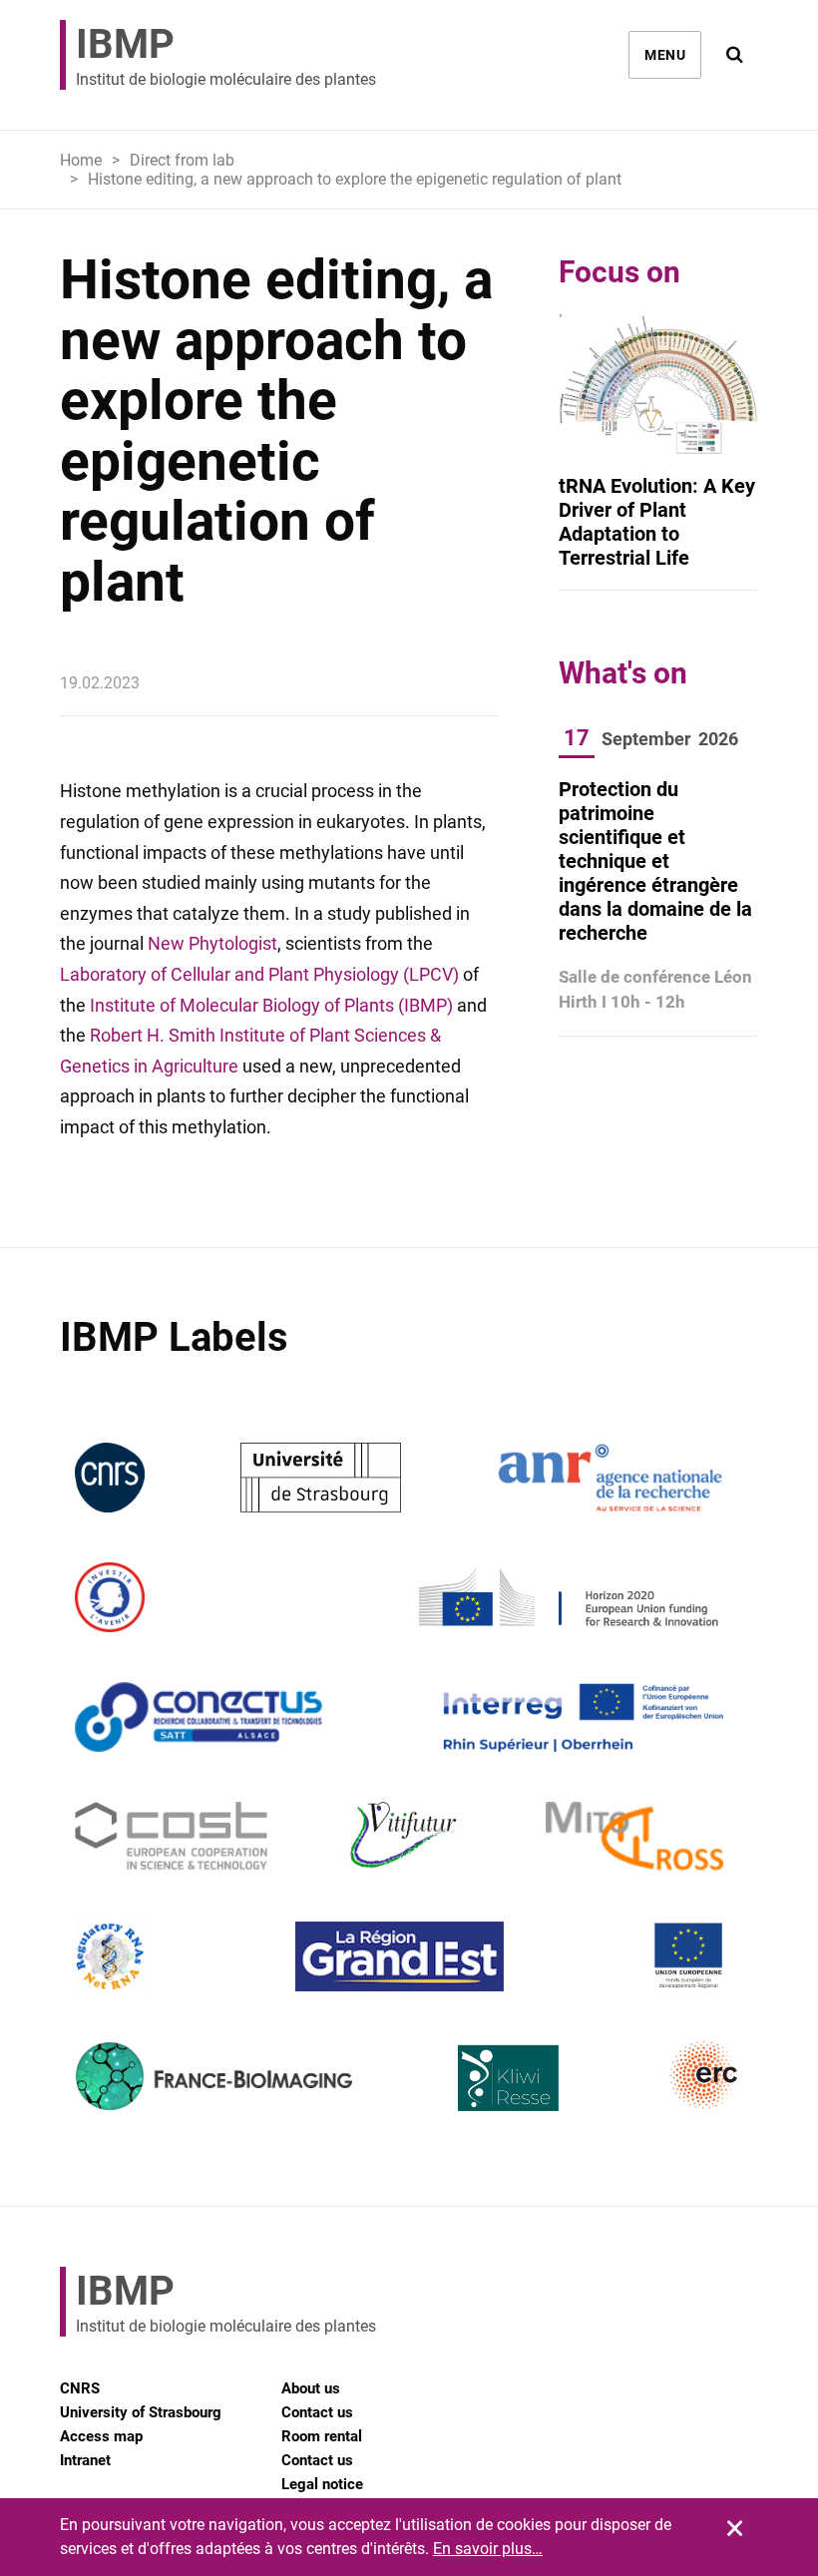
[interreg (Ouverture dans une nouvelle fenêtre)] (583, 1716)
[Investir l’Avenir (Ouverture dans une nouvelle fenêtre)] (110, 1596)
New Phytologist (212, 943)
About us (311, 2388)
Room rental (322, 2436)
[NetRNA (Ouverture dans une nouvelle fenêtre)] (110, 1955)
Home (81, 160)
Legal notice (322, 2484)
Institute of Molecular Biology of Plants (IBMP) (271, 1005)
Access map (101, 2436)
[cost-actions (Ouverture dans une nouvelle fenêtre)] (171, 1835)
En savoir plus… (488, 2549)
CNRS (80, 2388)
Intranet (85, 2460)
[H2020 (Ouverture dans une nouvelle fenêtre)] (566, 1596)
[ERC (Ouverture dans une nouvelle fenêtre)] (704, 2075)
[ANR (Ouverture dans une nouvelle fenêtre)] (611, 1476)
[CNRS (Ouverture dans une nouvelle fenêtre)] (110, 1476)
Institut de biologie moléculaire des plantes (226, 55)
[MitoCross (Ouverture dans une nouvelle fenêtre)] (634, 1835)
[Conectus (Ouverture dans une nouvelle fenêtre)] (199, 1716)
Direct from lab (182, 160)
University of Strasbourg (141, 2412)
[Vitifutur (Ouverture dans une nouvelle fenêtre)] (407, 1835)
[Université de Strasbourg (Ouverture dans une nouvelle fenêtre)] (321, 1476)
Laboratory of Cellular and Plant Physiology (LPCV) (259, 974)
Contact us (317, 2412)
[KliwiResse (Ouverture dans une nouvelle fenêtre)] (509, 2075)
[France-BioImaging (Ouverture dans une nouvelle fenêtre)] (213, 2075)
